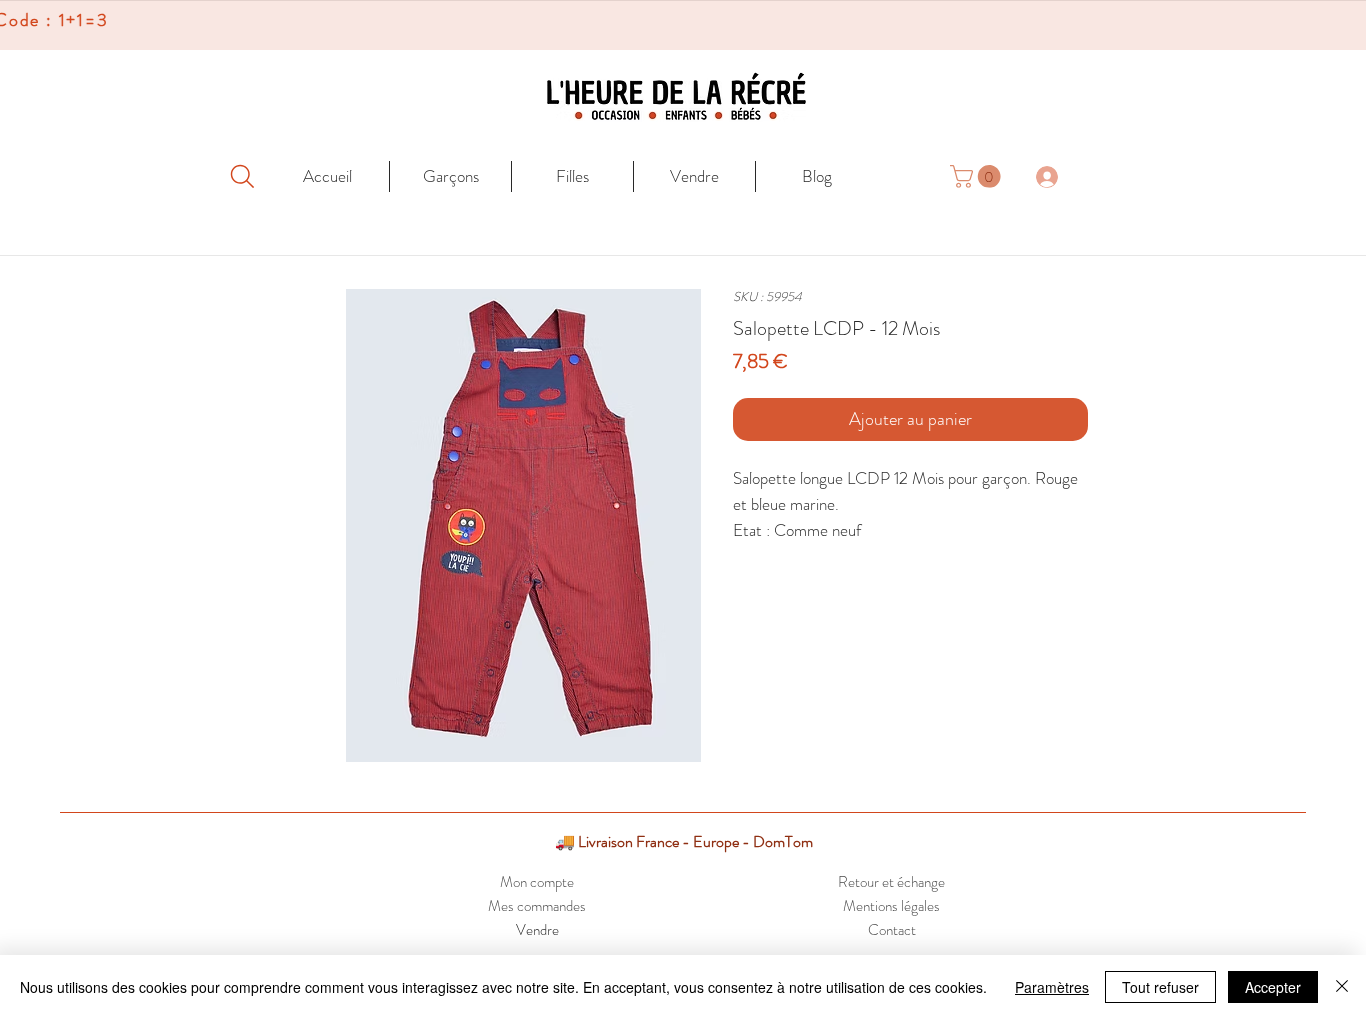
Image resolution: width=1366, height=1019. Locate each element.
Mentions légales (891, 906)
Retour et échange (891, 882)
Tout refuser (1160, 987)
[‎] (1058, 176)
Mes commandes (537, 906)
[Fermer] (1342, 987)
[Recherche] (242, 176)
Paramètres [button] (1052, 987)
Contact (892, 930)
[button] (978, 176)
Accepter (1273, 987)
